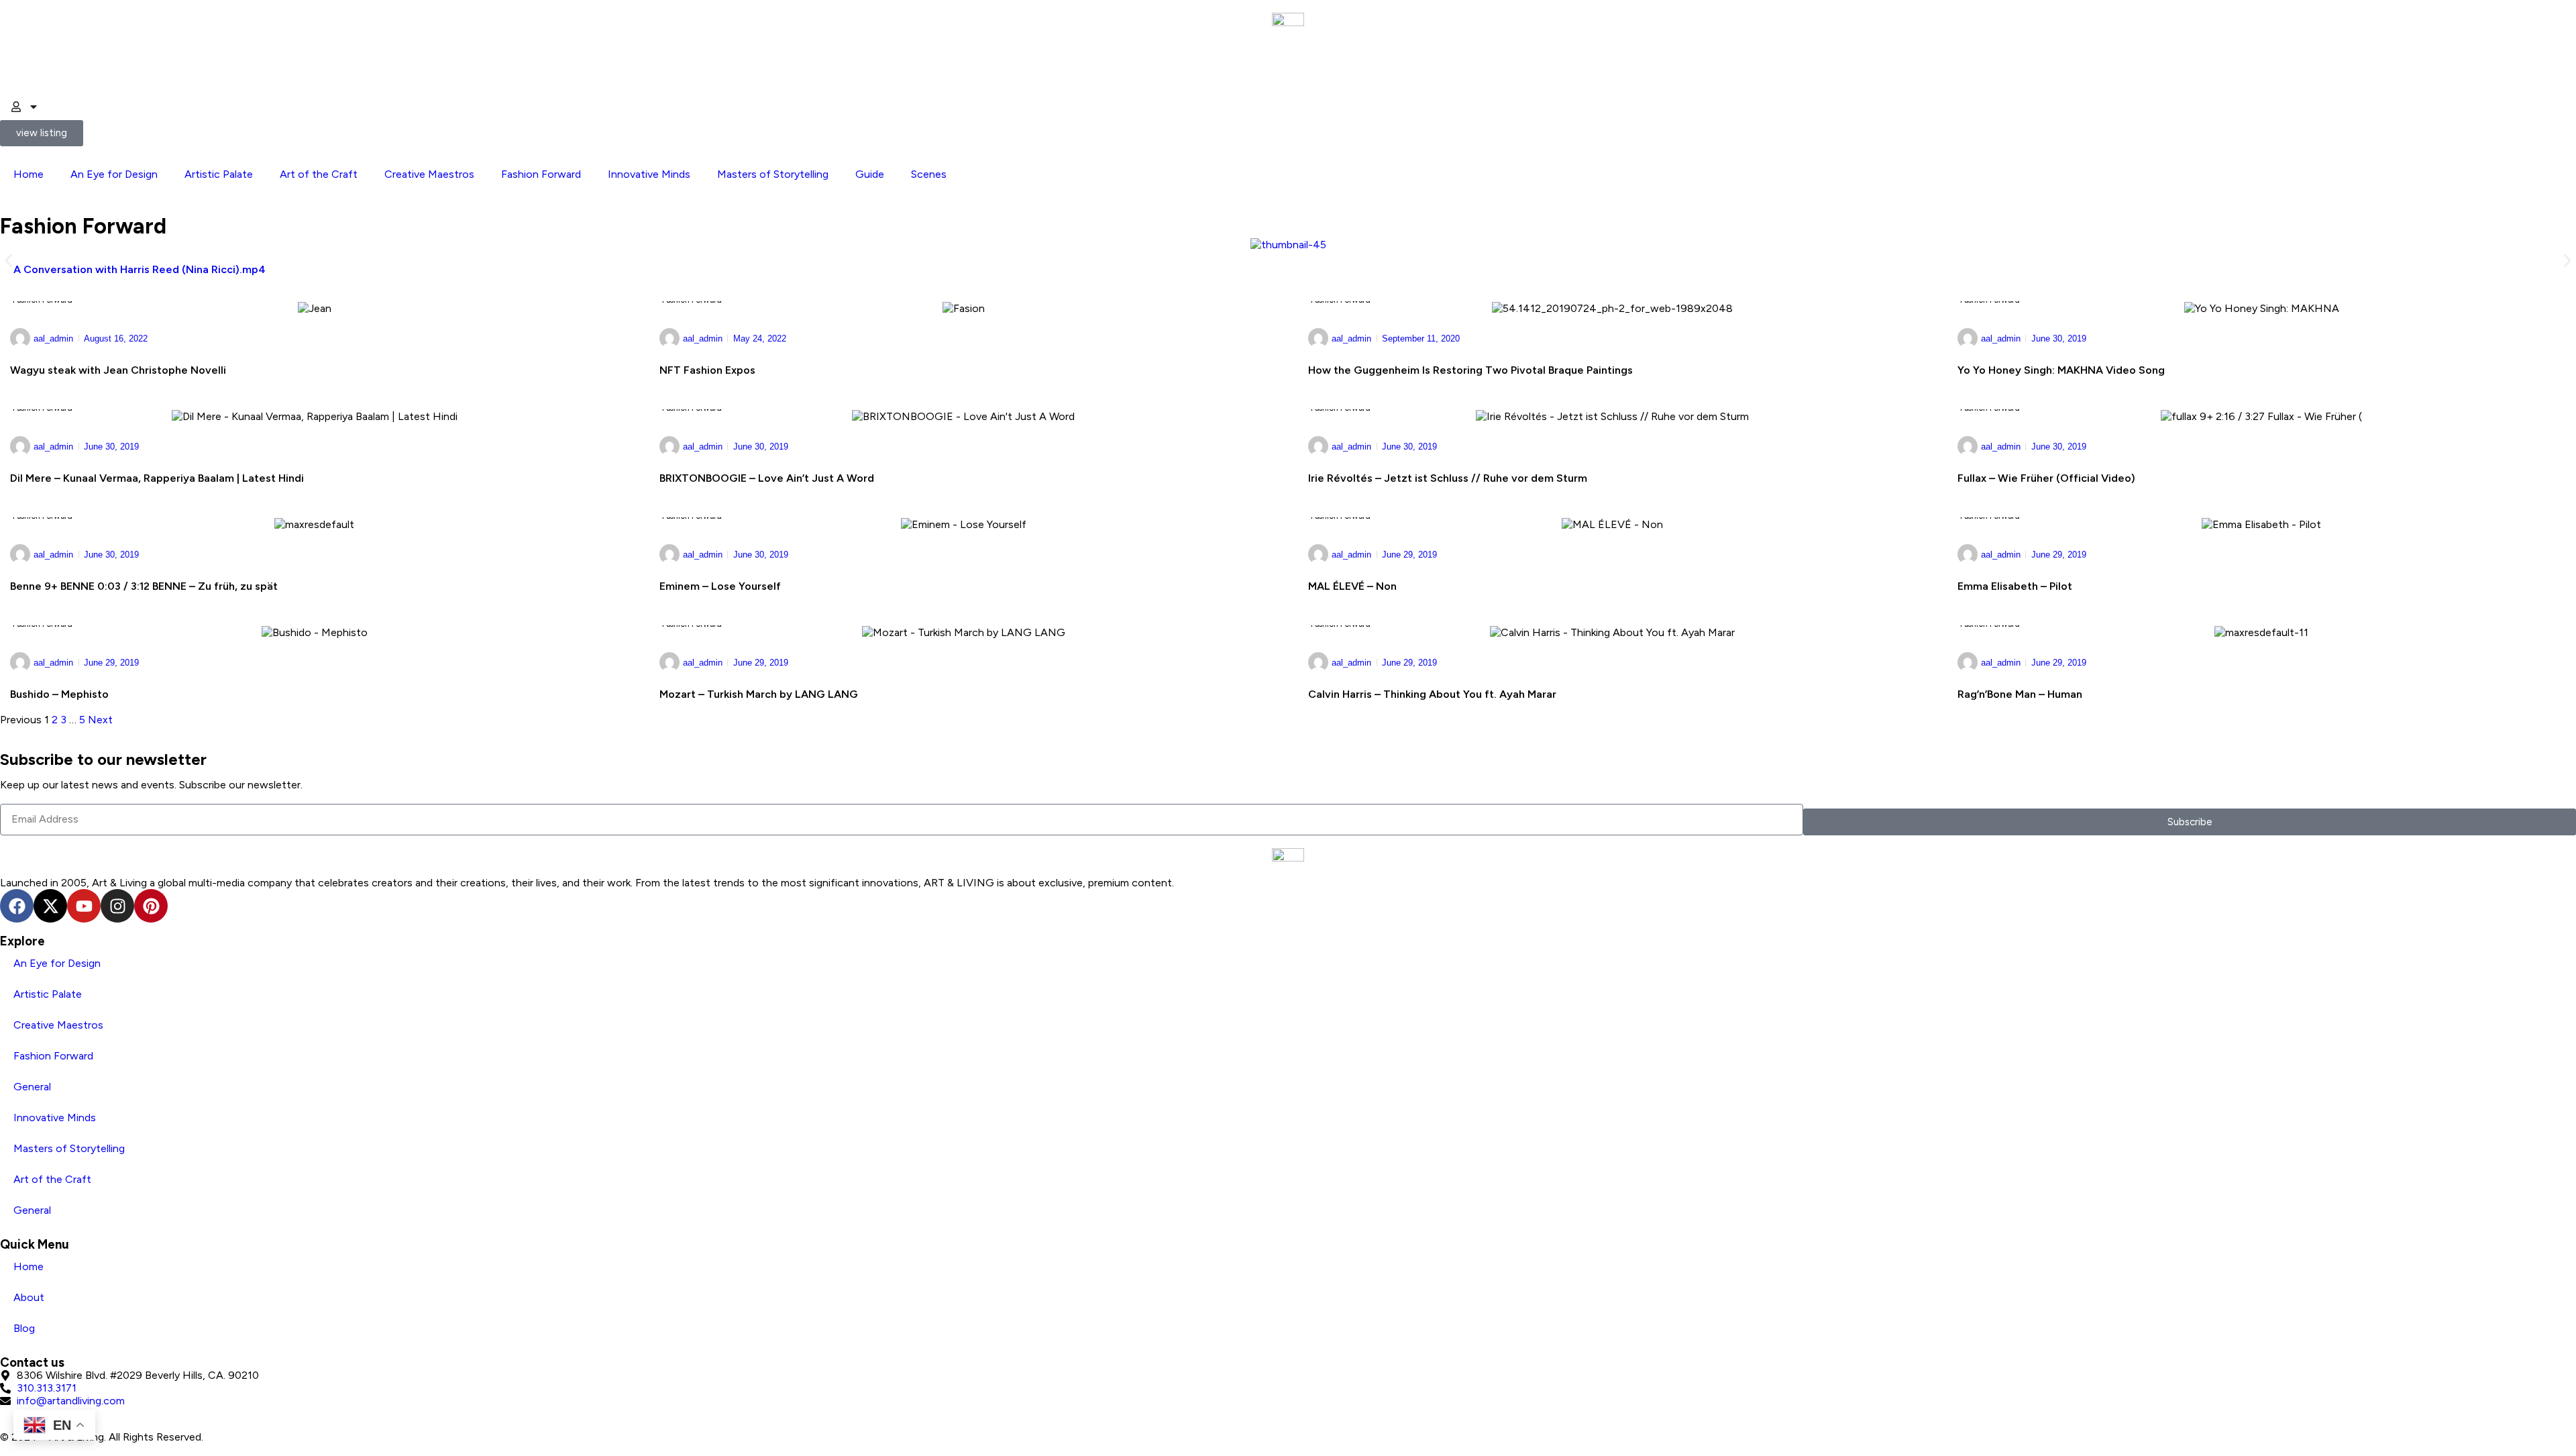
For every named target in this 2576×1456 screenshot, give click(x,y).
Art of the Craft (319, 174)
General (32, 1087)
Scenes (929, 174)
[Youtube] (84, 906)
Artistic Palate (219, 174)
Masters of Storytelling (773, 174)
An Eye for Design (114, 174)
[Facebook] (17, 906)
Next (100, 720)
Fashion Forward (541, 174)
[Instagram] (117, 906)
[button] (8, 261)
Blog (24, 1328)
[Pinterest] (151, 906)
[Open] (34, 107)
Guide (870, 174)
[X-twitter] (50, 906)
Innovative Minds (649, 174)
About (29, 1297)
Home (29, 174)
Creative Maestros (429, 174)
